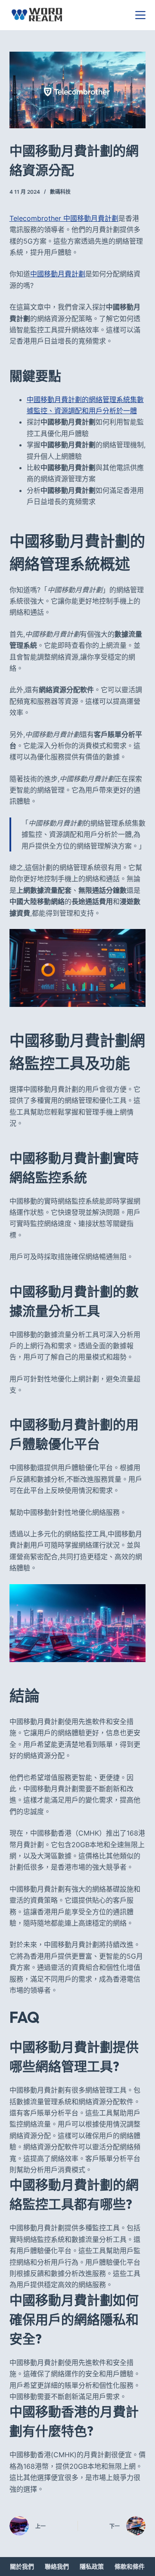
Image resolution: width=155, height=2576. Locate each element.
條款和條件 (130, 2566)
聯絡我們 (57, 2566)
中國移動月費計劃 (58, 274)
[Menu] (140, 15)
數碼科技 (60, 192)
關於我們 (22, 2566)
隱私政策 (92, 2566)
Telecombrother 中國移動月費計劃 (64, 218)
